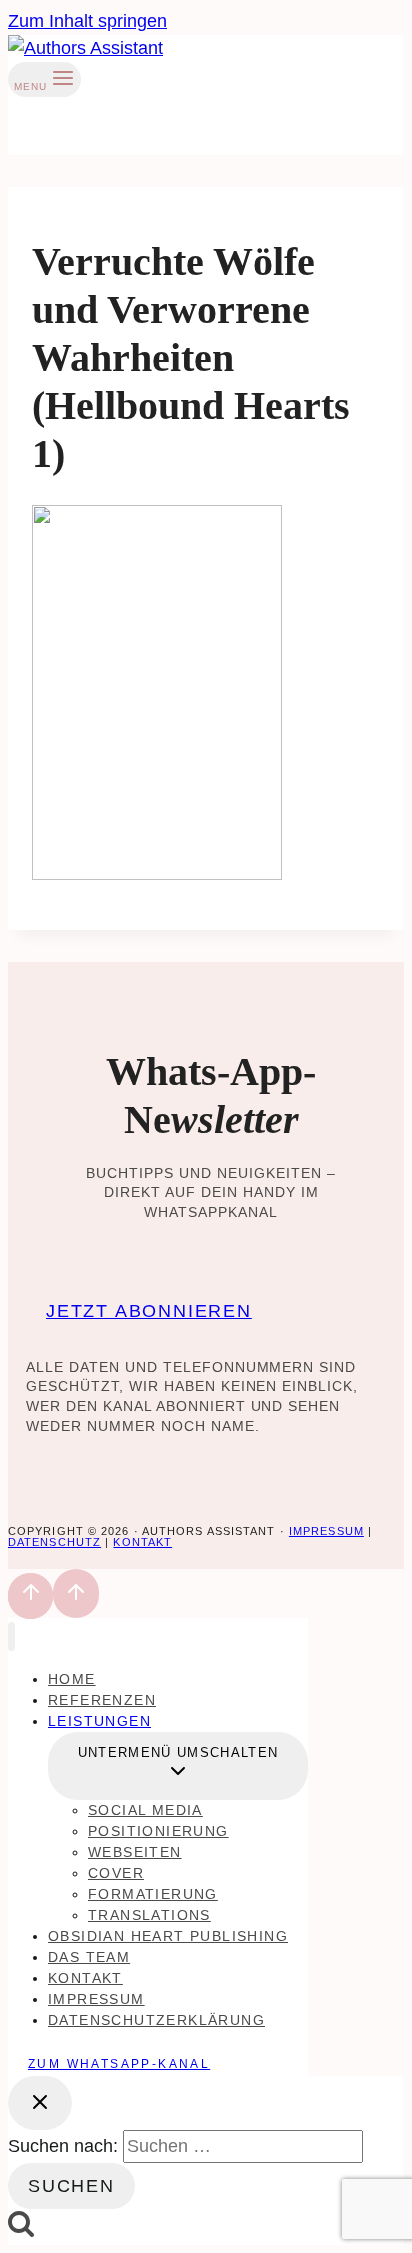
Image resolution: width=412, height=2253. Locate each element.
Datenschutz (54, 1542)
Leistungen (99, 1721)
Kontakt (142, 1542)
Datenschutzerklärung (156, 2020)
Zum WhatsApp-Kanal (119, 2064)
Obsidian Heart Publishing (168, 1936)
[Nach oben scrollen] (30, 1596)
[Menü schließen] (11, 1636)
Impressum (326, 1531)
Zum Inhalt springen (87, 21)
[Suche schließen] (40, 2103)
